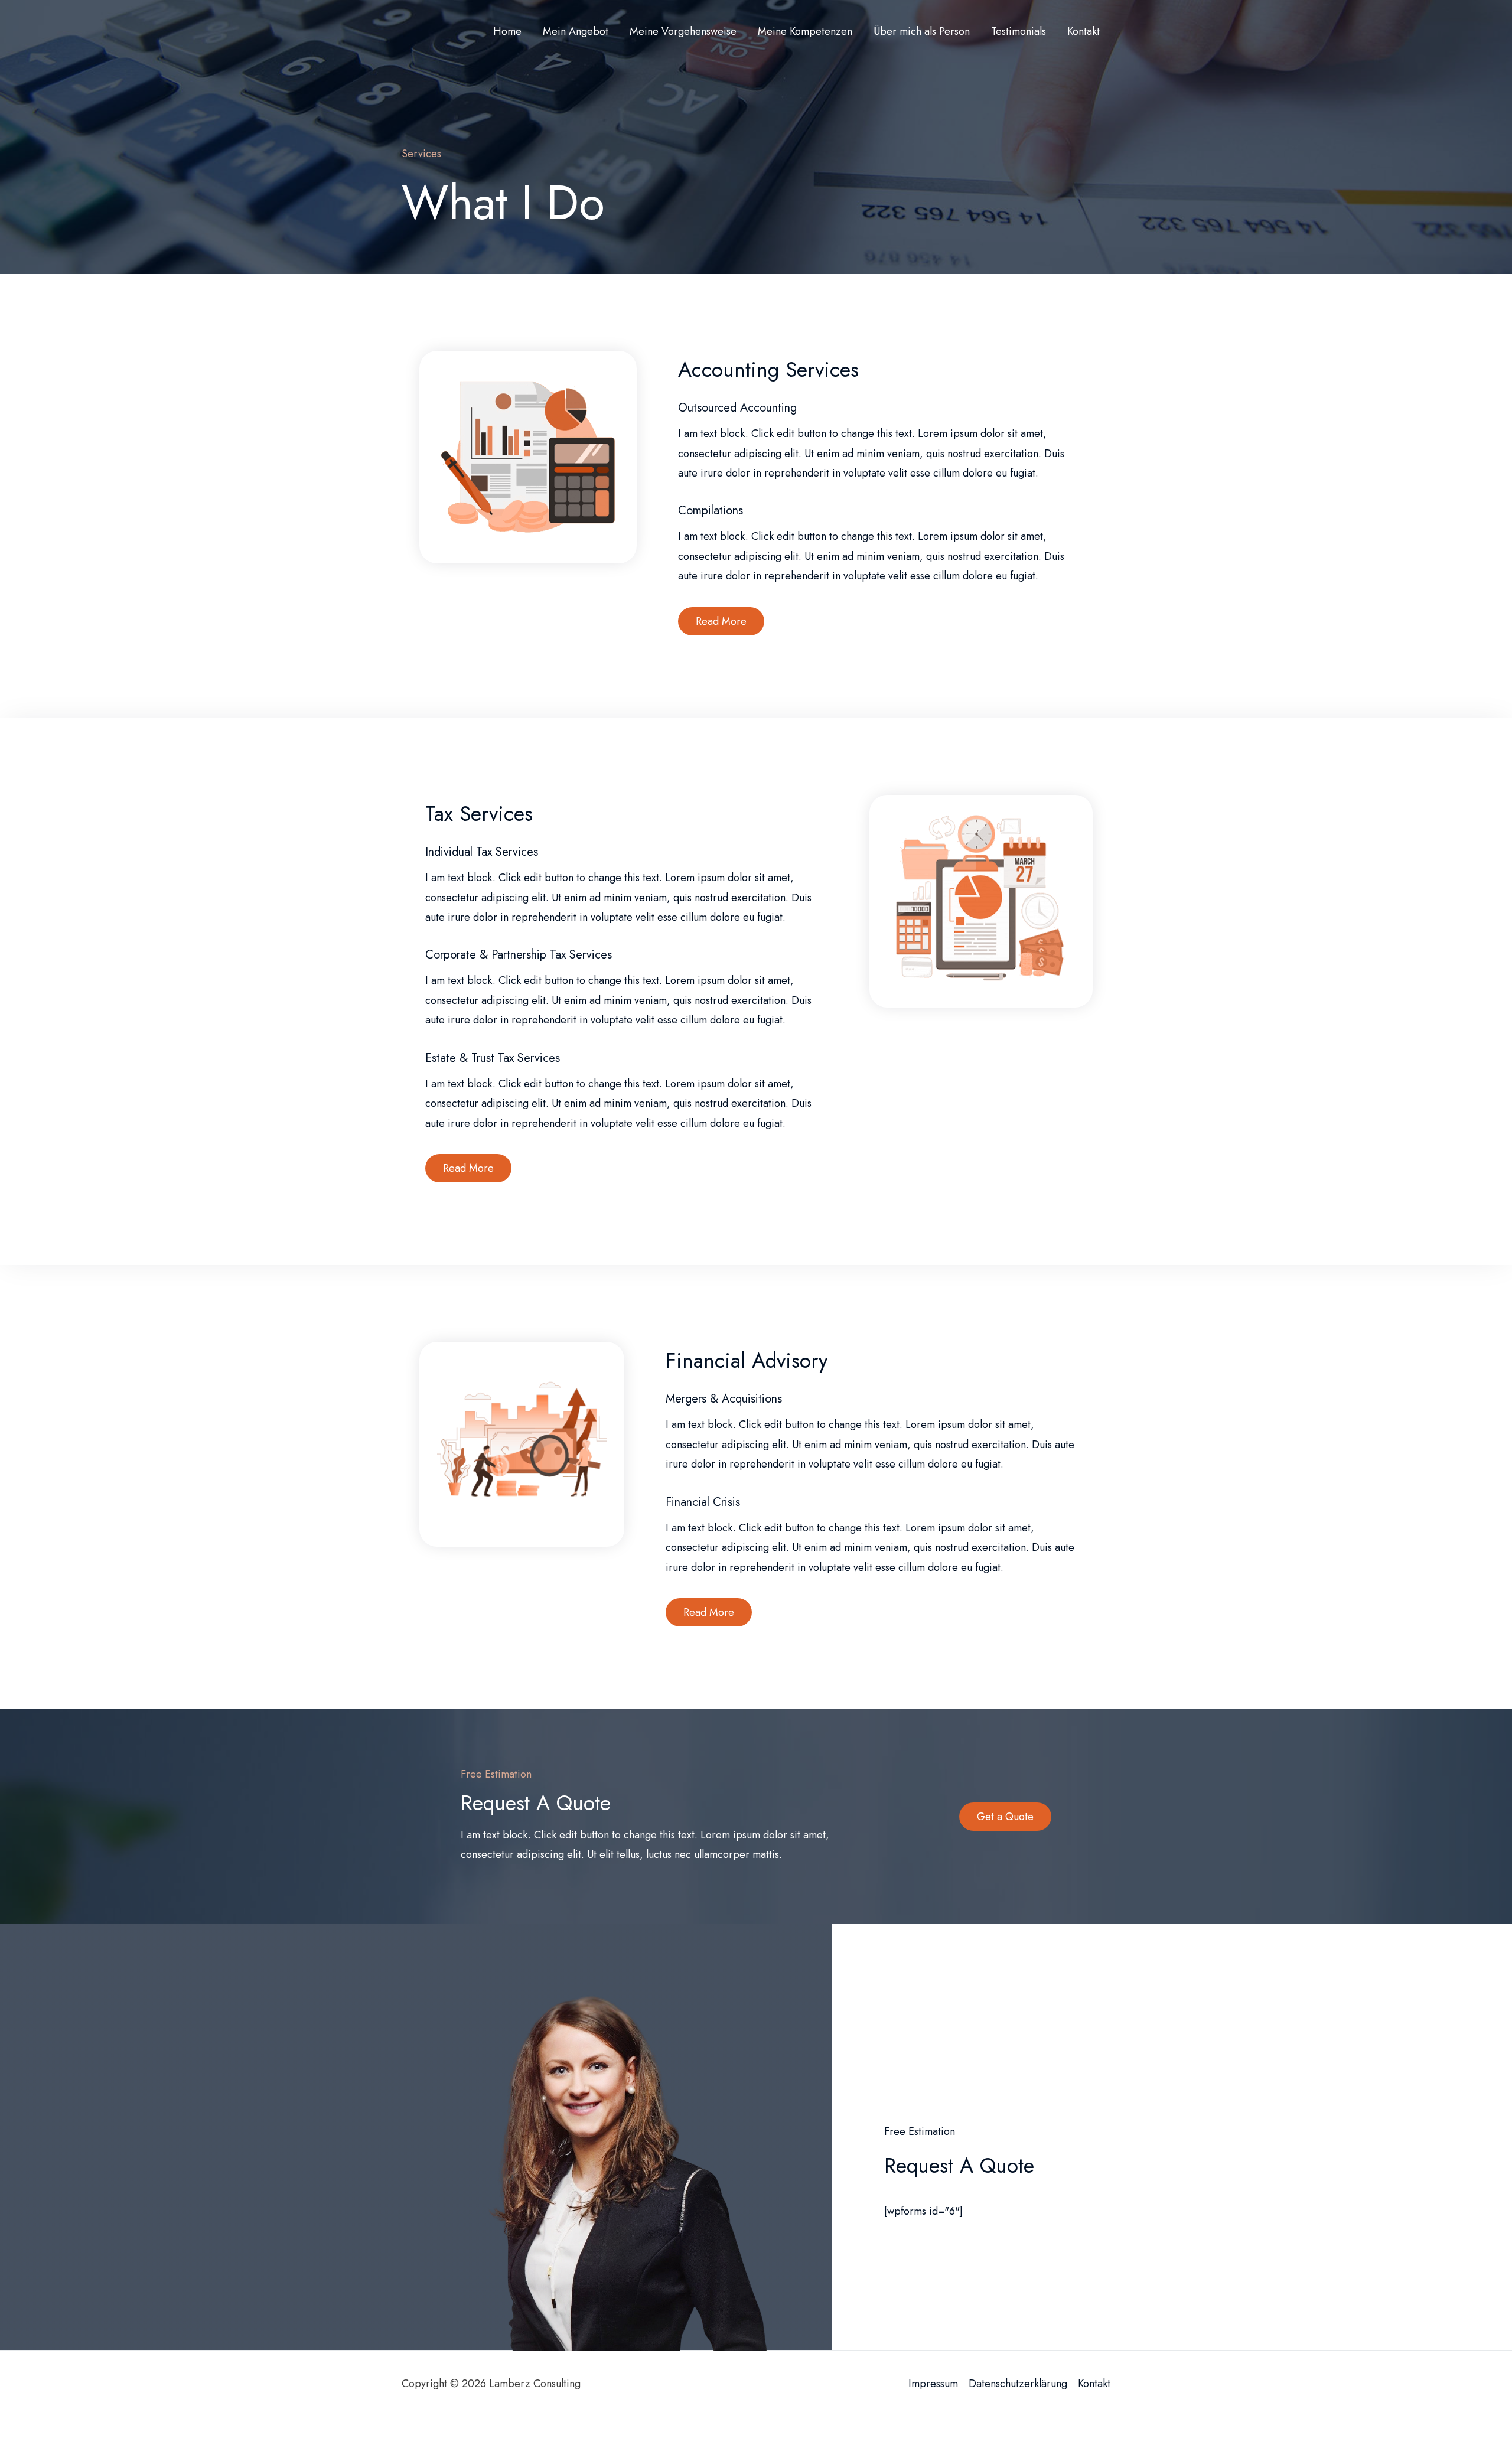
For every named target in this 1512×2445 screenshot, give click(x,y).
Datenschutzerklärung (1018, 2384)
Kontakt (1094, 2384)
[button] (721, 621)
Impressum (933, 2384)
